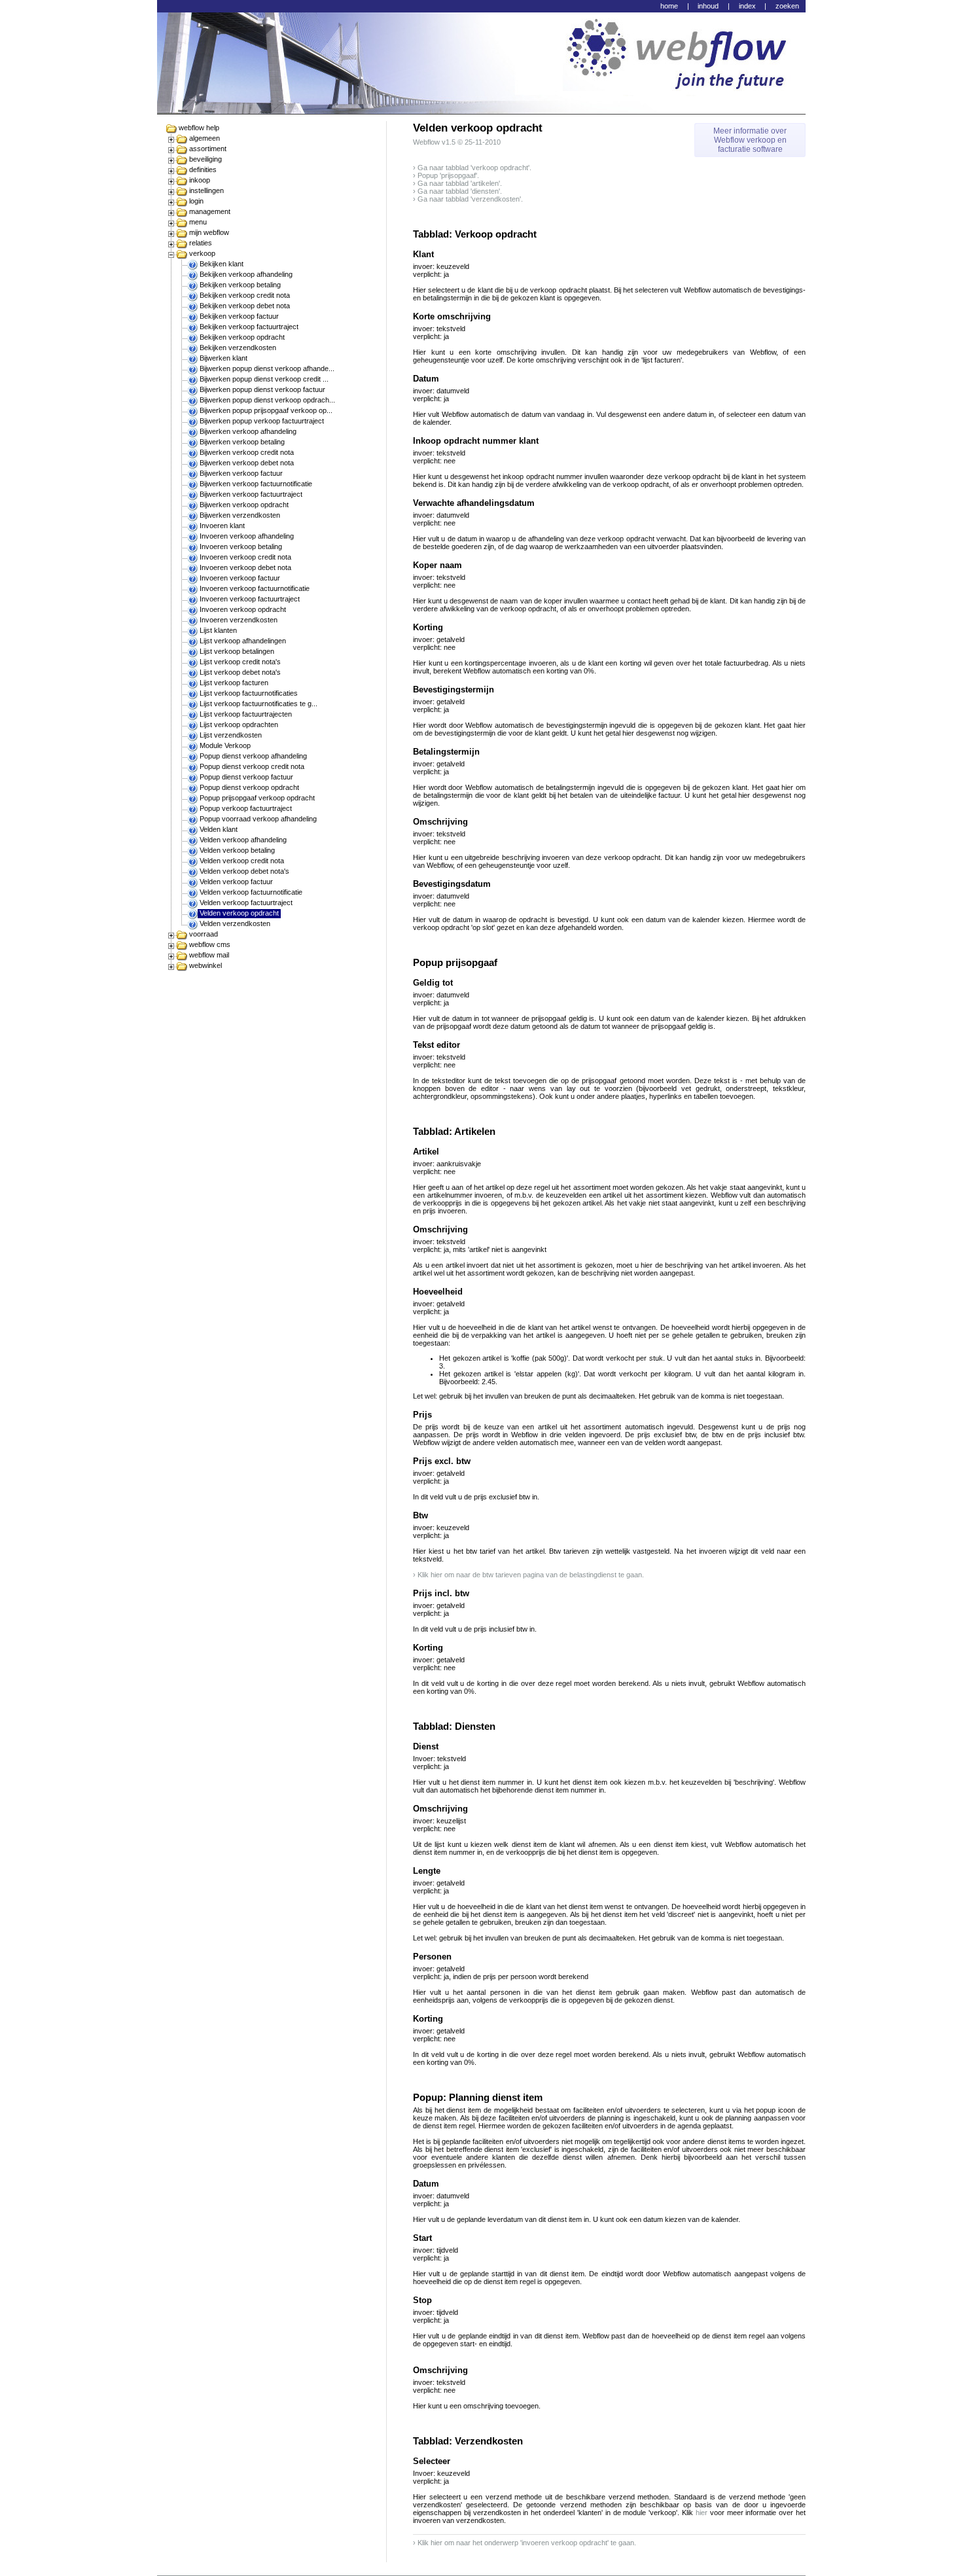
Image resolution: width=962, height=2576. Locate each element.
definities (203, 170)
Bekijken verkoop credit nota (245, 295)
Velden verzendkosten (235, 923)
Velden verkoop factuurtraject (246, 903)
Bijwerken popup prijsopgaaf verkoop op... (266, 410)
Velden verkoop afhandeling (243, 840)
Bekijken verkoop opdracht (242, 337)
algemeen (205, 138)
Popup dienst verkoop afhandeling (253, 756)
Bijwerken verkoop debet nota (247, 463)
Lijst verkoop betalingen (237, 651)
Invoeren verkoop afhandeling (247, 536)
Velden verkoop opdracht (239, 913)
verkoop (202, 253)
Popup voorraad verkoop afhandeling (258, 819)
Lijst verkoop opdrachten (239, 724)
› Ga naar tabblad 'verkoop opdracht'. (472, 168)
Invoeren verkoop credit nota (245, 557)
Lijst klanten (218, 630)
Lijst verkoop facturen (234, 683)
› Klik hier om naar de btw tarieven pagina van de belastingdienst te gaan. (528, 1575)
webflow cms (210, 944)
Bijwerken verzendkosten (240, 515)
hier (702, 2513)
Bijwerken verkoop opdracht (244, 505)
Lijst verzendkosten (231, 735)
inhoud (708, 6)
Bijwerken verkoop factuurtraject (251, 494)
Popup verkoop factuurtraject (246, 808)
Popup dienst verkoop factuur (246, 777)
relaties (201, 243)
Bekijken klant (222, 264)
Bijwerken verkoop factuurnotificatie (256, 484)
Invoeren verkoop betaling (241, 546)
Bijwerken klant (223, 358)
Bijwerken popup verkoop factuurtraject (262, 421)
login (196, 201)
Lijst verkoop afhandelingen (243, 641)
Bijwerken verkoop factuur (241, 473)
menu (198, 222)
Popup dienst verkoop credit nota (252, 766)
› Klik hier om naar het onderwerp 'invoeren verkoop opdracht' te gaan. (525, 2543)
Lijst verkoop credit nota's (240, 662)
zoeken (787, 6)
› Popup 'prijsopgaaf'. (446, 175)
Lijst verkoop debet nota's (240, 672)
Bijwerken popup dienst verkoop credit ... (264, 379)
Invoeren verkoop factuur (240, 578)
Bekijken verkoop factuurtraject (249, 327)
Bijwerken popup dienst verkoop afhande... (267, 368)
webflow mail (209, 955)
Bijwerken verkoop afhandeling (248, 431)
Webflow (426, 142)
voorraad (204, 934)
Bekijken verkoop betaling (240, 285)
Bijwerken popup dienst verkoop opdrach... (267, 400)
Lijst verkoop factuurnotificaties (249, 693)
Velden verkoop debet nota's (244, 871)
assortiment (208, 149)
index (747, 6)
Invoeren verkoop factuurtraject (250, 599)
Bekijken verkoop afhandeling (246, 274)
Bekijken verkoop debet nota (245, 306)
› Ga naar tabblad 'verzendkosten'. (468, 199)
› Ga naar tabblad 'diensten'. (457, 191)
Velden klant (219, 829)
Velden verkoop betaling (237, 850)
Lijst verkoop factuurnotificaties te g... (258, 704)
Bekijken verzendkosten (238, 348)
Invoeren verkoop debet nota (245, 567)
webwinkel (205, 965)
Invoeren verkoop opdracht (243, 609)
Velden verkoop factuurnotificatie (251, 892)
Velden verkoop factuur (236, 882)
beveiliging (205, 159)
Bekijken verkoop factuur (239, 316)
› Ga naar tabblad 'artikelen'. (457, 183)
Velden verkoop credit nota (242, 861)
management (210, 211)
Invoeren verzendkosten (239, 620)
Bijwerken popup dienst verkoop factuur (262, 389)
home (669, 6)
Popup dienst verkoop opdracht (249, 787)
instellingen (206, 190)
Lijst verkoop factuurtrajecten (246, 714)
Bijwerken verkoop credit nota (247, 452)
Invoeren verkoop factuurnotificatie (255, 588)
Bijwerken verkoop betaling (242, 442)
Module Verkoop (225, 745)
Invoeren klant (222, 526)
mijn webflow (209, 232)
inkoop (200, 180)
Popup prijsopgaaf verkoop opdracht (257, 798)
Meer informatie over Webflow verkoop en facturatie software (750, 140)
